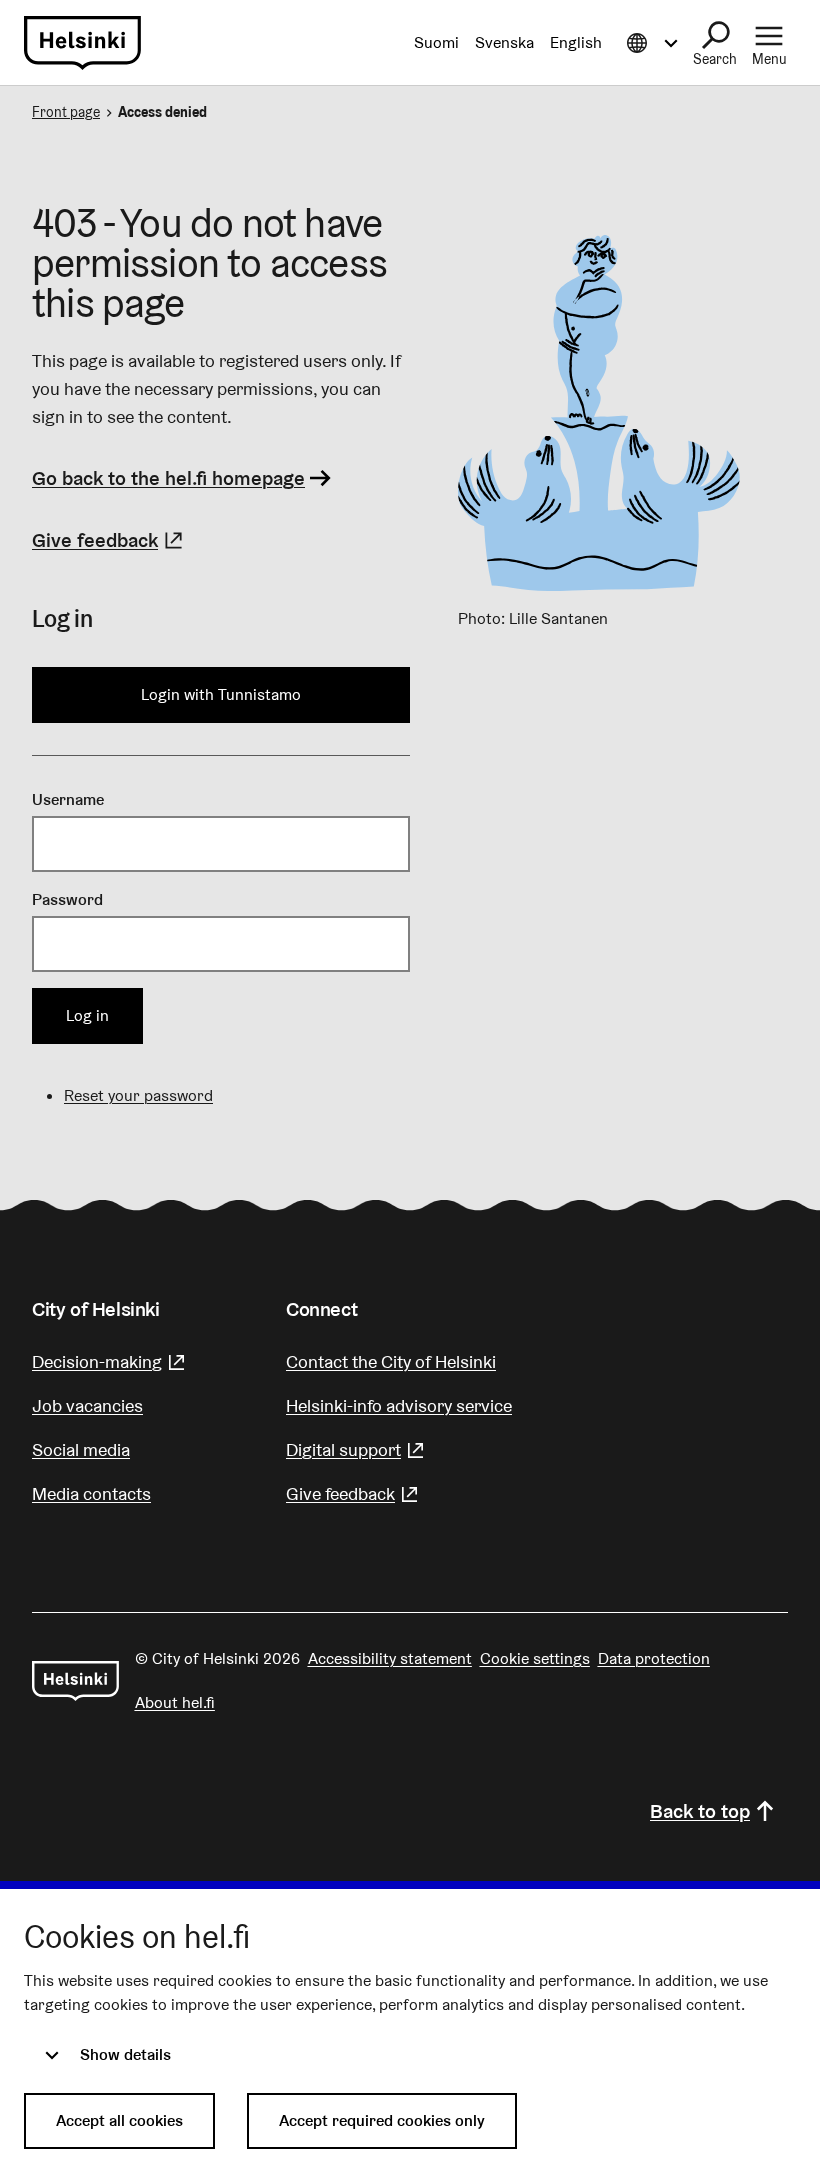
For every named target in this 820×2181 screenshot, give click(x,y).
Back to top (700, 1811)
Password (67, 899)
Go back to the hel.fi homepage (168, 478)
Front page (66, 112)
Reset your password (138, 1095)
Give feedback (110, 540)
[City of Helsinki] (75, 1681)
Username (68, 799)
